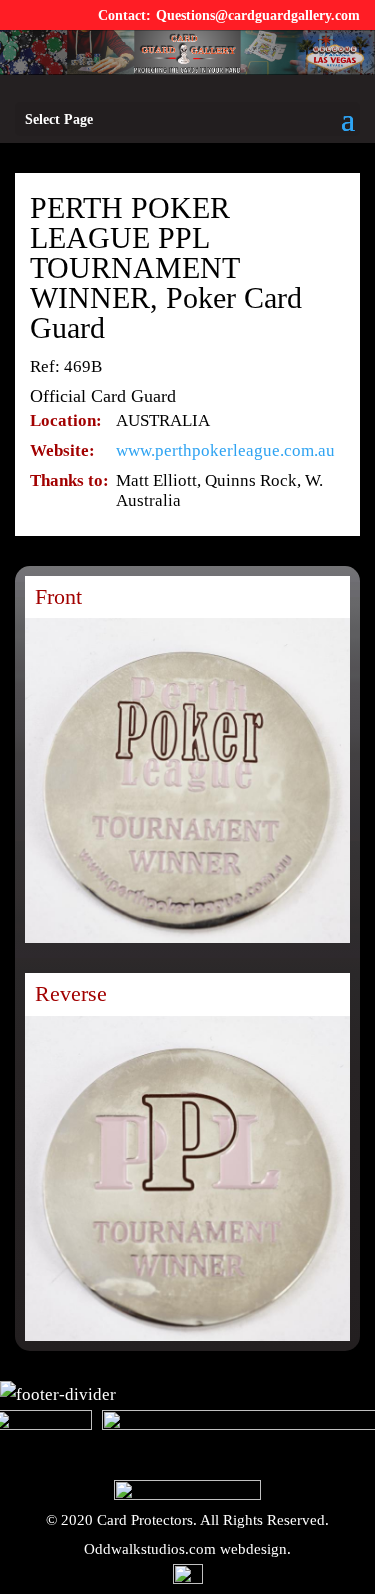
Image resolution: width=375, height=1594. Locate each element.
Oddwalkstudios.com (150, 1549)
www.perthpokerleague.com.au (225, 450)
